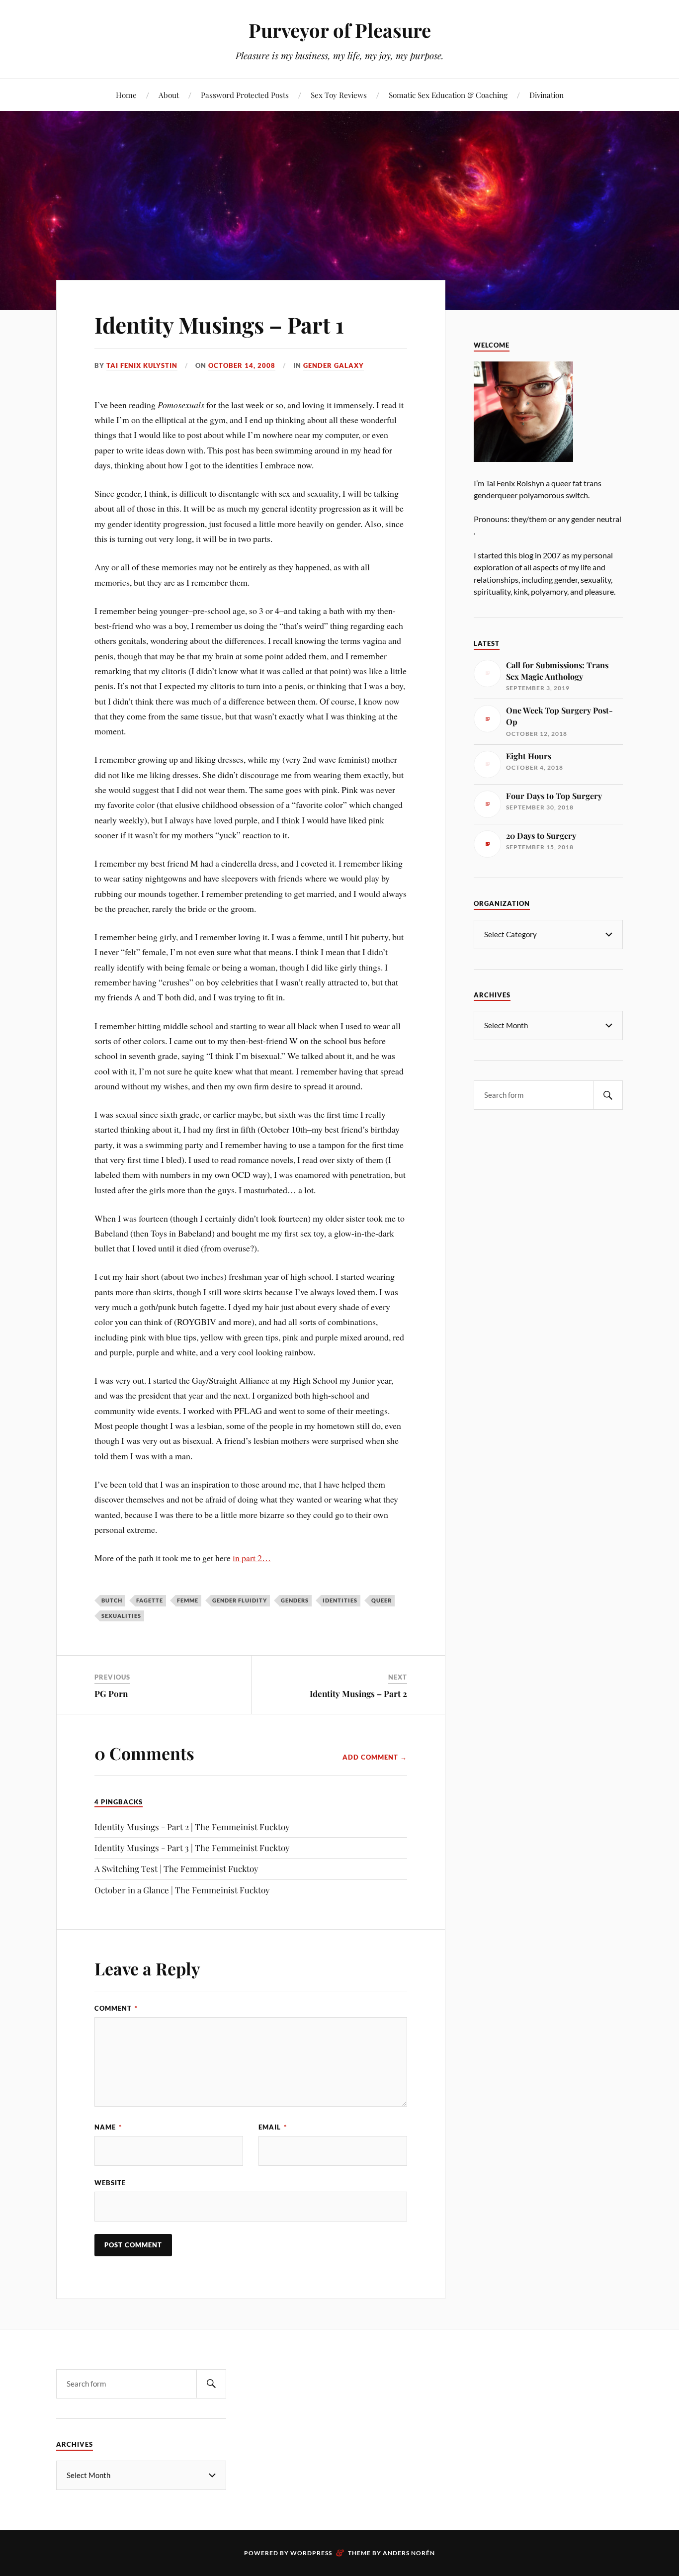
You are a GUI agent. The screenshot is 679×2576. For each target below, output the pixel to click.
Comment (116, 2008)
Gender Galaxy (334, 365)
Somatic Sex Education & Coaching (448, 95)
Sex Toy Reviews (339, 95)
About (169, 95)
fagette (150, 1600)
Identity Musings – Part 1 (219, 324)
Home (126, 95)
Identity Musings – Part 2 (358, 1693)
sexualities (121, 1616)
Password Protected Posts (245, 95)
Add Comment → (375, 1757)
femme (188, 1600)
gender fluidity (240, 1600)
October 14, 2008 (242, 365)
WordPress (311, 2553)
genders (295, 1600)
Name (108, 2127)
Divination (547, 95)
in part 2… (252, 1558)
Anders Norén (409, 2553)
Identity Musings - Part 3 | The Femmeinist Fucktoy (192, 1848)
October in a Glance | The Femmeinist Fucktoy (182, 1890)
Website (110, 2183)
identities (340, 1600)
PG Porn (111, 1693)
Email (273, 2127)
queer (382, 1600)
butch (112, 1600)
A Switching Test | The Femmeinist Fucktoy (176, 1868)
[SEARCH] (608, 1095)
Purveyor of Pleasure (340, 30)
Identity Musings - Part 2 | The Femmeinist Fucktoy (192, 1827)
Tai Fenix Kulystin (142, 365)
